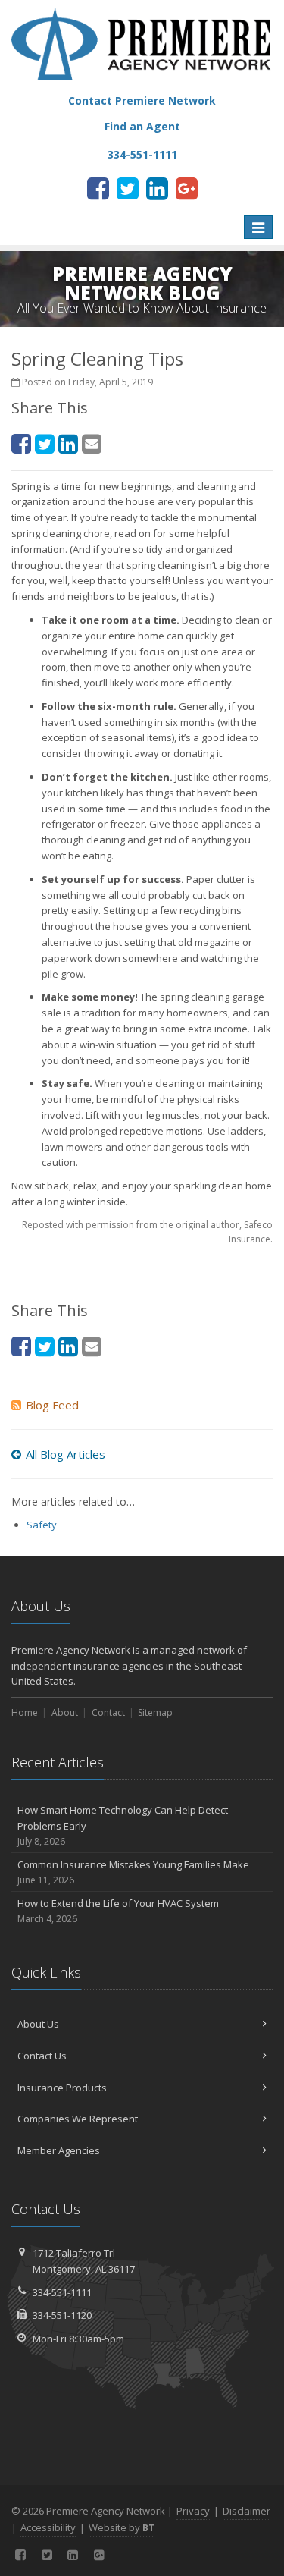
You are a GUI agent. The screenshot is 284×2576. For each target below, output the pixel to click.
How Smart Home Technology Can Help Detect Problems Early (123, 1825)
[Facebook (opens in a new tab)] (98, 188)
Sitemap (155, 1712)
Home (25, 1712)
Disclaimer (247, 2511)
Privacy (193, 2511)
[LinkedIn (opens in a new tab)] (157, 188)
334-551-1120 (62, 2315)
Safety (42, 1525)
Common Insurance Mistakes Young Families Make (133, 1872)
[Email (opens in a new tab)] (92, 443)
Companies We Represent (78, 2119)
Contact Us (42, 2056)
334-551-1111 (62, 2292)
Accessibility (48, 2527)
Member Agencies (59, 2150)
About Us (38, 2024)
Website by (122, 2527)
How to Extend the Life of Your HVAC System (118, 1911)
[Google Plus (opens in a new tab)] (187, 188)
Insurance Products (62, 2088)
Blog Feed (52, 1405)
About (65, 1712)
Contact (108, 1712)
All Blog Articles (66, 1454)
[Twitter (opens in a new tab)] (128, 188)
